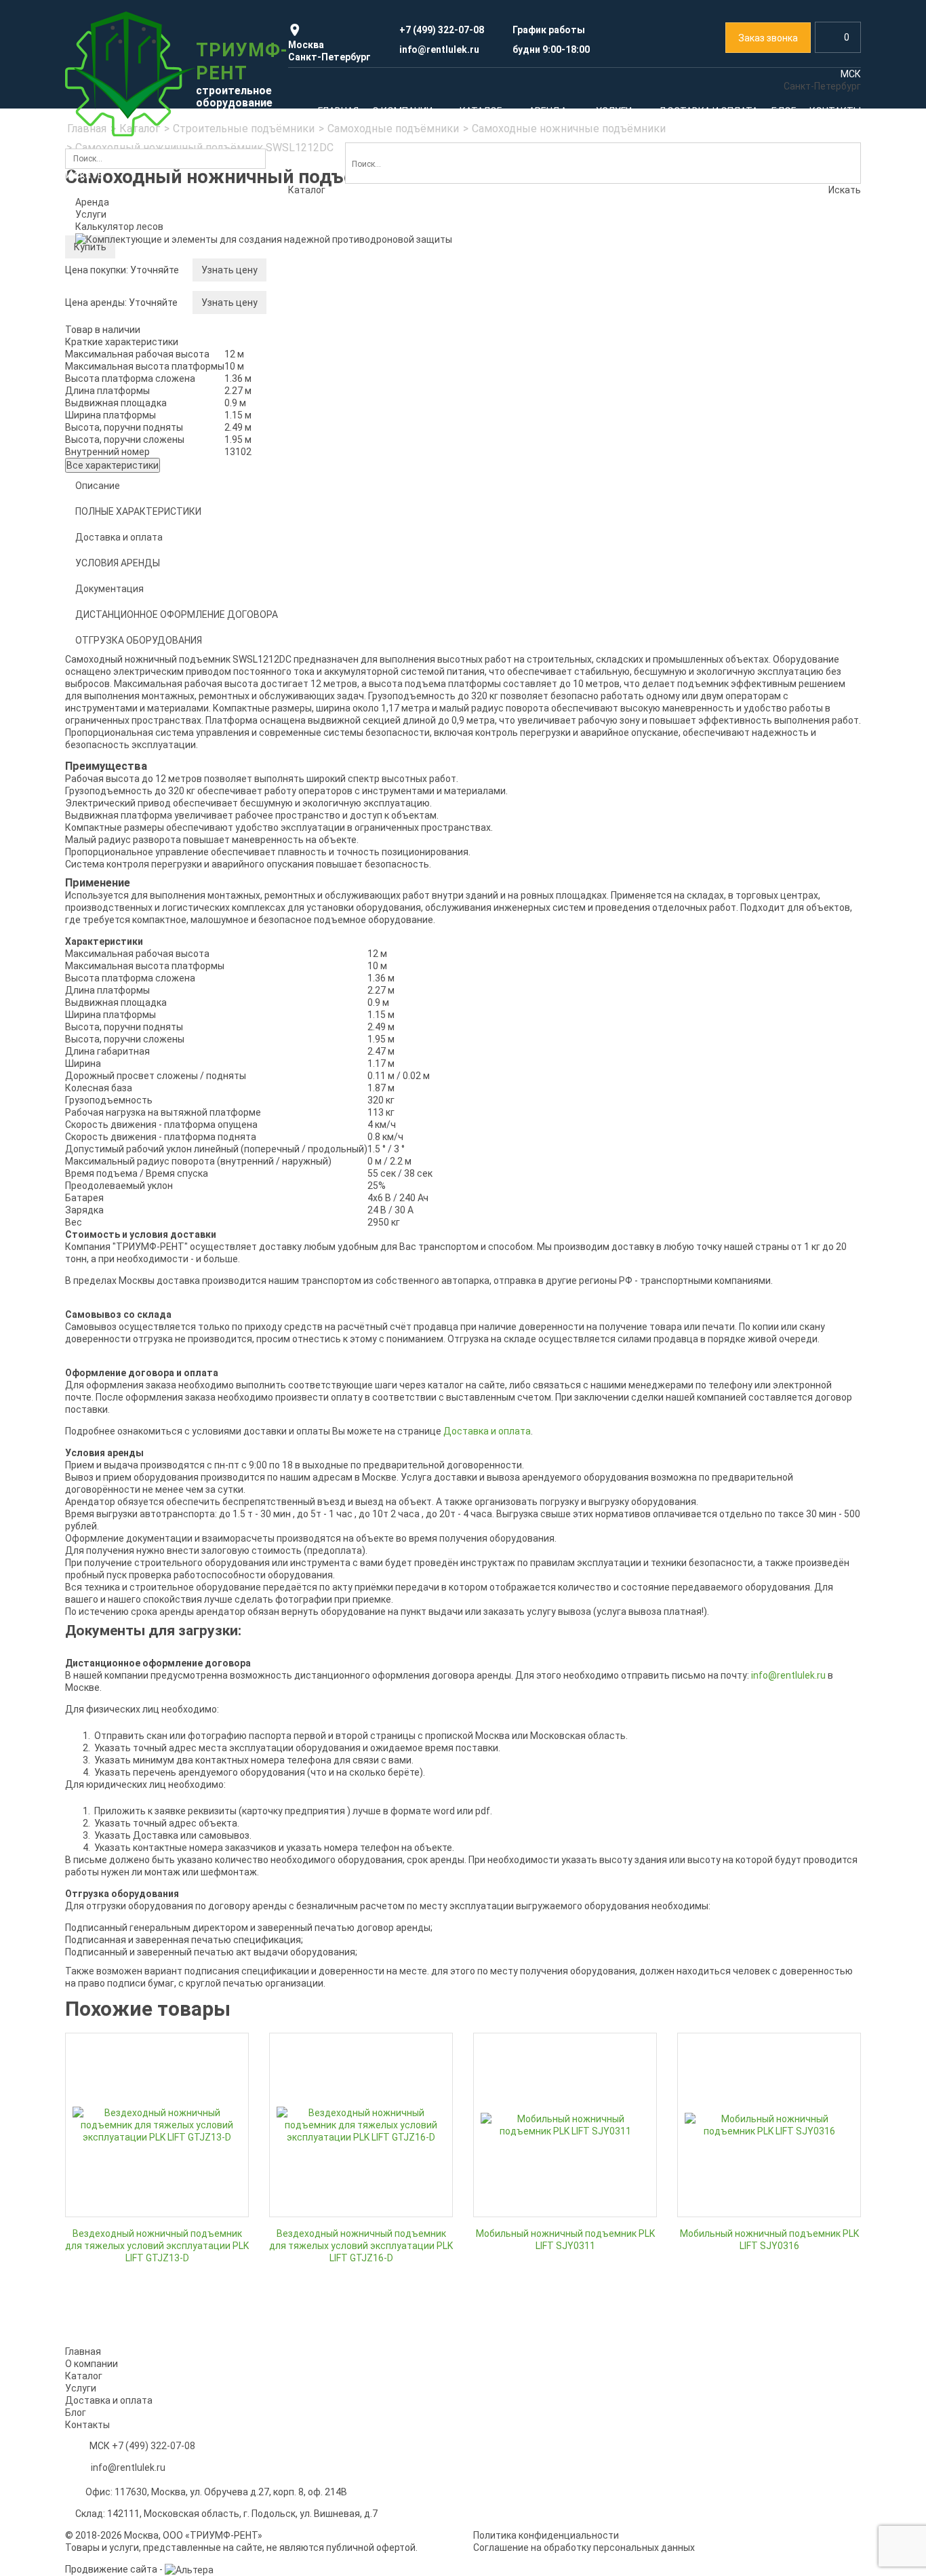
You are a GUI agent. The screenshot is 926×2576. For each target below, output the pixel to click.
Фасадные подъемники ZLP (745, 380)
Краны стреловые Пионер (134, 695)
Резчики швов (107, 943)
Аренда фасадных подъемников (756, 359)
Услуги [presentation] (91, 214)
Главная (83, 2351)
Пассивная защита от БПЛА (755, 788)
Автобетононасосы (322, 920)
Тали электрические (122, 716)
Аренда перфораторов (734, 1099)
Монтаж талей (513, 1525)
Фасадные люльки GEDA (737, 443)
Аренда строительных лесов (140, 368)
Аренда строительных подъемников (563, 347)
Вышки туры (387, 312)
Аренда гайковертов (729, 1183)
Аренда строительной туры (340, 333)
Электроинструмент (739, 545)
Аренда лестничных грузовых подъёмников (142, 1411)
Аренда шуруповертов (733, 1162)
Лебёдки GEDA (108, 674)
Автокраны (505, 595)
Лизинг (699, 1525)
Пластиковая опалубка (330, 671)
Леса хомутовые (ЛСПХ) (130, 431)
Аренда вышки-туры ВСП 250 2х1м (153, 1120)
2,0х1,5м (297, 417)
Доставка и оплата (109, 2400)
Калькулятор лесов (119, 227)
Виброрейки (102, 922)
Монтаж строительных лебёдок (769, 1504)
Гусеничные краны (522, 616)
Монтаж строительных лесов (155, 1504)
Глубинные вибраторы (125, 817)
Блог (76, 2413)
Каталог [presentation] (307, 190)
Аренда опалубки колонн (536, 1392)
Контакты (87, 2425)
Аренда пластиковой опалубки (549, 1371)
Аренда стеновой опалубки (541, 1350)
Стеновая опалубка (322, 608)
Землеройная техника (539, 788)
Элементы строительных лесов (147, 494)
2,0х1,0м (297, 375)
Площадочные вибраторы (134, 901)
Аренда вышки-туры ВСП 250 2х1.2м (156, 1141)
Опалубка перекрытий (328, 650)
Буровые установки (560, 947)
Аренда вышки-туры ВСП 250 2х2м (153, 1183)
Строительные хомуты (126, 473)
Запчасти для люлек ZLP (739, 401)
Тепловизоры (399, 775)
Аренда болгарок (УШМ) (737, 1225)
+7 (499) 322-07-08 (154, 2446)
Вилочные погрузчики (540, 857)
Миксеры (299, 962)
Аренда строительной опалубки (350, 566)
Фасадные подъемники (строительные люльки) (748, 332)
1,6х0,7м (297, 354)
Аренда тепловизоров (328, 796)
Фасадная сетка (758, 477)
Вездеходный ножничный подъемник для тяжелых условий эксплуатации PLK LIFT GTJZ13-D (157, 2246)
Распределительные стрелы (343, 983)
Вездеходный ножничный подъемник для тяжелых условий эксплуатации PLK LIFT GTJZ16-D (361, 2246)
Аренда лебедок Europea (536, 1122)
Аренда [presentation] (92, 202)
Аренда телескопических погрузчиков (364, 858)
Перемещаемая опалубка (336, 713)
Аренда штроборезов (731, 1141)
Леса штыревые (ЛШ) (124, 452)
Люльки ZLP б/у (718, 422)
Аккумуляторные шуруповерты (752, 608)
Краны (540, 532)
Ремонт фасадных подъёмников (365, 1504)
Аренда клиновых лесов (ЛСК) (346, 1120)
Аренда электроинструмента (749, 566)
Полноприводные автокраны (545, 553)
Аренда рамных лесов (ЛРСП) (345, 1099)
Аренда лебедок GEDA (530, 1143)
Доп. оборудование (119, 737)
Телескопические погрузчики (359, 837)
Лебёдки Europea (114, 611)
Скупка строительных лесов (139, 1525)
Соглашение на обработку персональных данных (584, 2548)
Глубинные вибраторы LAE (134, 796)
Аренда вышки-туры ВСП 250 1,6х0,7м (160, 1099)
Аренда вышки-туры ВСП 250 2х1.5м (156, 1162)
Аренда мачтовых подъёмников (148, 1363)
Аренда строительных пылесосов (759, 1204)
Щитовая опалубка (321, 692)
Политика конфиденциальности (546, 2535)
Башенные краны (519, 574)
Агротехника (592, 884)
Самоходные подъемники (538, 389)
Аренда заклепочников (735, 1120)
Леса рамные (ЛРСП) (122, 389)
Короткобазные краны (530, 637)
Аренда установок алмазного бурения (769, 1267)
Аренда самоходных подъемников (154, 1384)
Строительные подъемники (555, 326)
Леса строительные (147, 318)
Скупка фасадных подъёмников (566, 1504)
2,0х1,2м (297, 396)
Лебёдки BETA (108, 653)
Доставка (705, 1546)
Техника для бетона (359, 892)
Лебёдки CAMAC (112, 632)
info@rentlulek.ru (788, 1675)
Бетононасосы (611, 912)
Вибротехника (199, 775)
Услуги (102, 1464)
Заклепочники (715, 587)
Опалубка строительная (344, 545)
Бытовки (561, 816)
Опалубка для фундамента (339, 587)
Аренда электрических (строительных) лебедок (164, 584)
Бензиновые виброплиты (132, 838)
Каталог (108, 272)
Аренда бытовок (750, 1417)
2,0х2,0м (297, 438)
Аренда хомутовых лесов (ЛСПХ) (352, 1141)
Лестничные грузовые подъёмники (560, 410)
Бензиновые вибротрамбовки (142, 859)
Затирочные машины (123, 880)
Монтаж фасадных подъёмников (353, 1525)
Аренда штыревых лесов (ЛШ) (346, 1162)
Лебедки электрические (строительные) (140, 551)
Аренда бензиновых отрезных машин (767, 1246)
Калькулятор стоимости (131, 347)
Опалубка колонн (317, 629)
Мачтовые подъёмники (533, 368)
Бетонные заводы (319, 941)
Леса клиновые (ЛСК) (124, 410)
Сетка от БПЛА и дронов (738, 809)
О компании (92, 2364)
